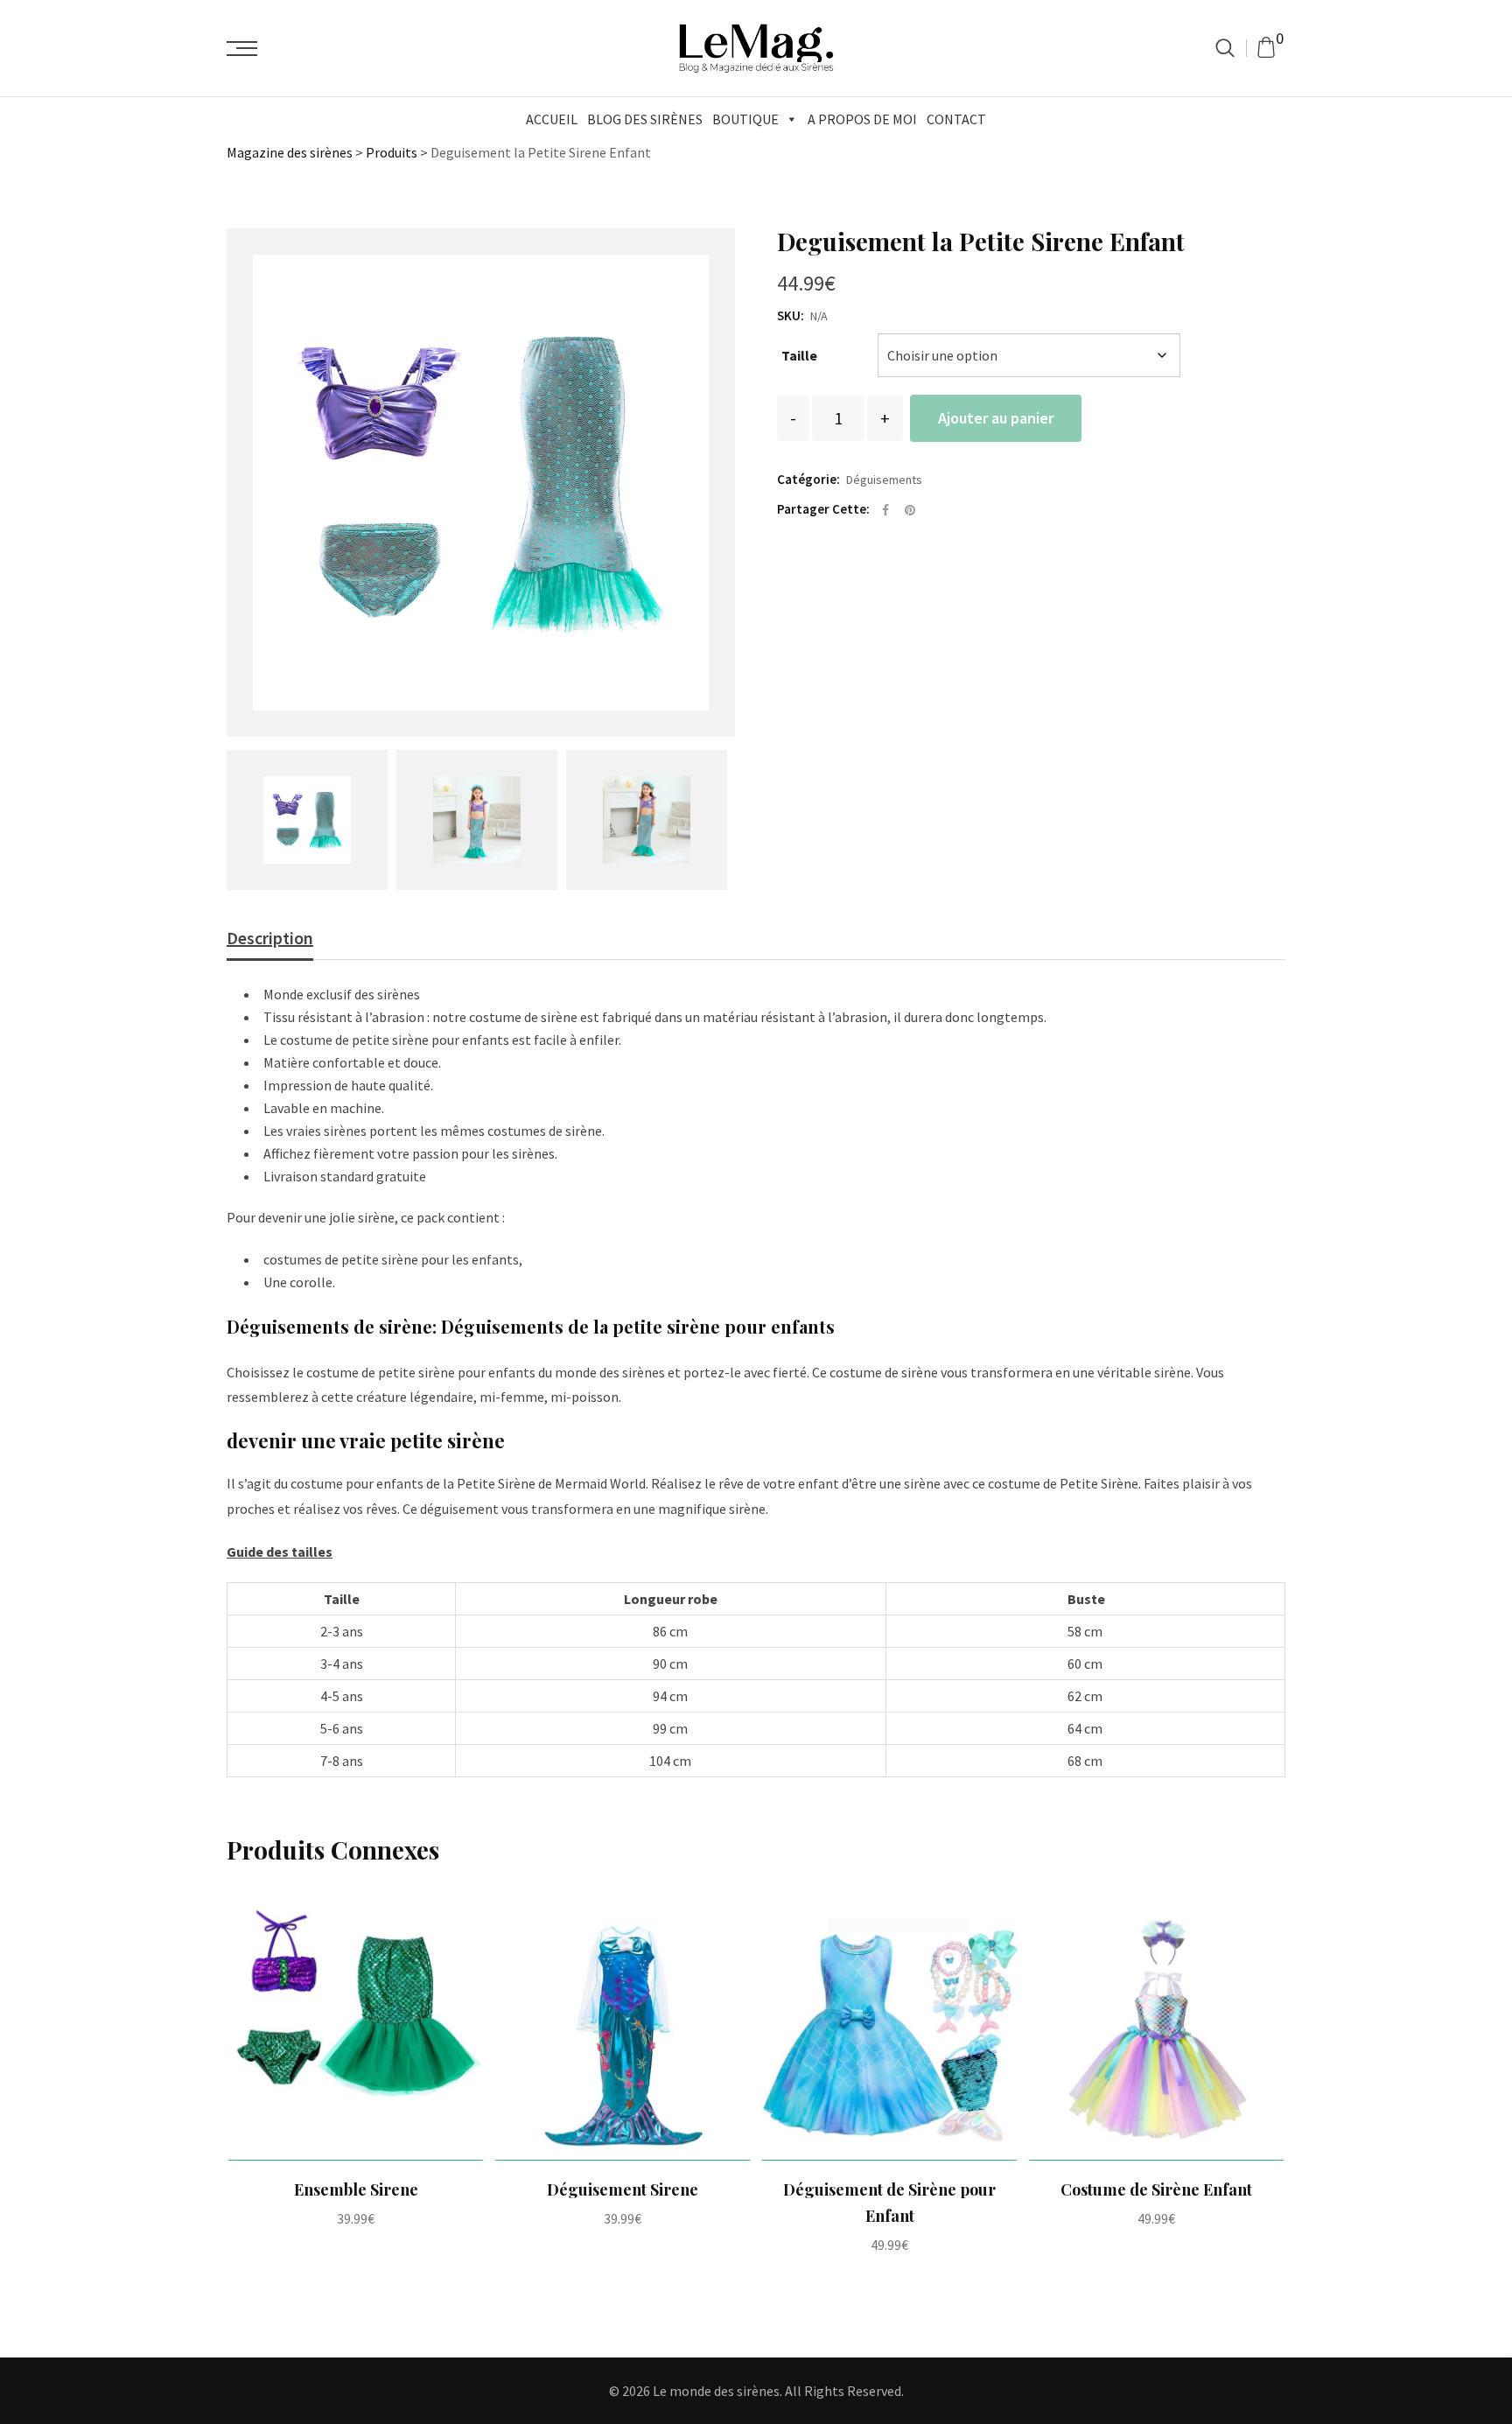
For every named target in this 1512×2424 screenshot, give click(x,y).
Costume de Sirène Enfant (1156, 2189)
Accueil (552, 119)
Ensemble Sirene (356, 2189)
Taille (799, 355)
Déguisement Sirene (623, 2189)
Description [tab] (270, 938)
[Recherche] (1225, 48)
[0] (1266, 48)
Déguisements (884, 480)
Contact (956, 119)
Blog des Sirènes (645, 119)
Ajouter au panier (996, 418)
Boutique (745, 119)
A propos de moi (862, 119)
